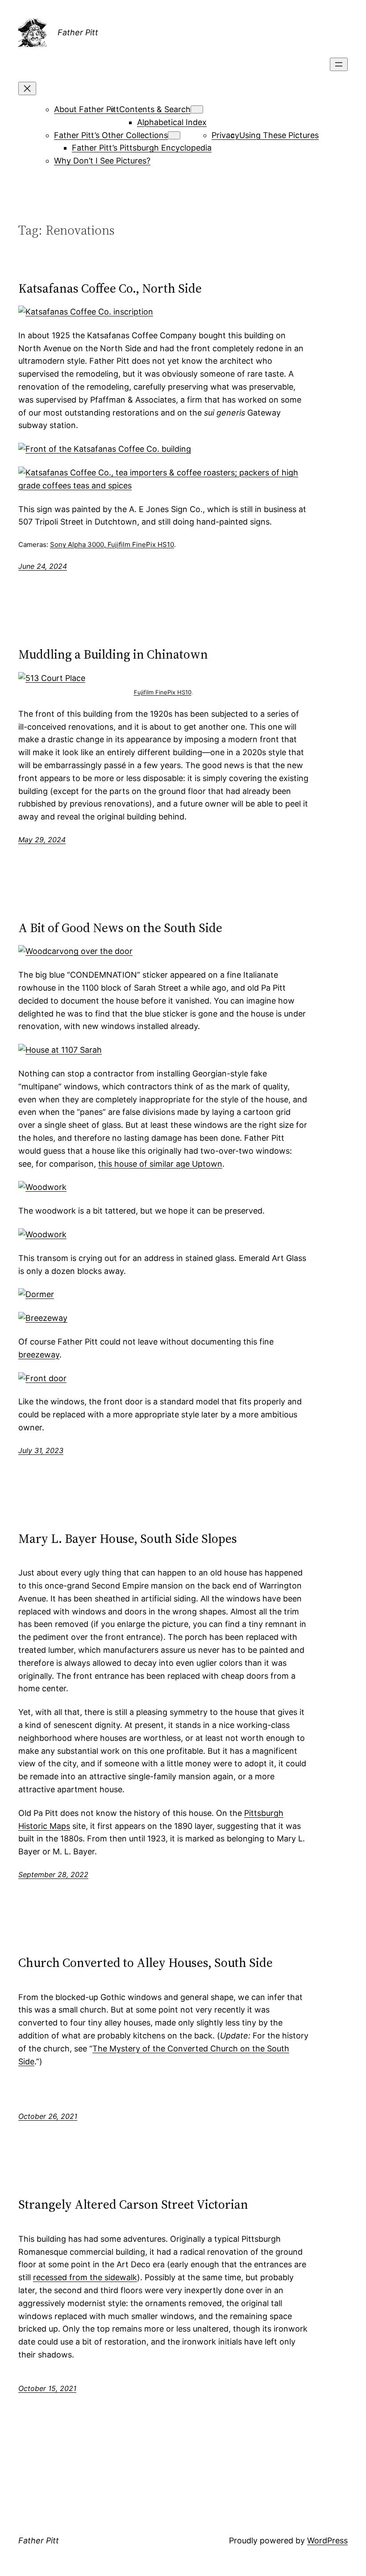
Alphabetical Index (172, 122)
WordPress (327, 2540)
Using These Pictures (279, 135)
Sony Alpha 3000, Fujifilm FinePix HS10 (112, 544)
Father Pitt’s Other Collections (111, 135)
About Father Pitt (87, 109)
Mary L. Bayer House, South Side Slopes (128, 1538)
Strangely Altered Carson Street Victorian (133, 2204)
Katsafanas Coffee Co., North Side (110, 288)
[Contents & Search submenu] (197, 109)
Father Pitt (78, 32)
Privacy (225, 135)
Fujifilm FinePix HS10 (163, 692)
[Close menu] (27, 88)
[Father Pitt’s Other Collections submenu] (174, 135)
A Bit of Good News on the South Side (120, 928)
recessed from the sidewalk (85, 2277)
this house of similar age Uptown (160, 1164)
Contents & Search (155, 109)
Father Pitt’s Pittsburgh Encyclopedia (142, 148)
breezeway (39, 1355)
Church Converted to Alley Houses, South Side (146, 1962)
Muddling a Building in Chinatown (113, 654)
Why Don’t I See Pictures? (102, 161)
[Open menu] (339, 64)
